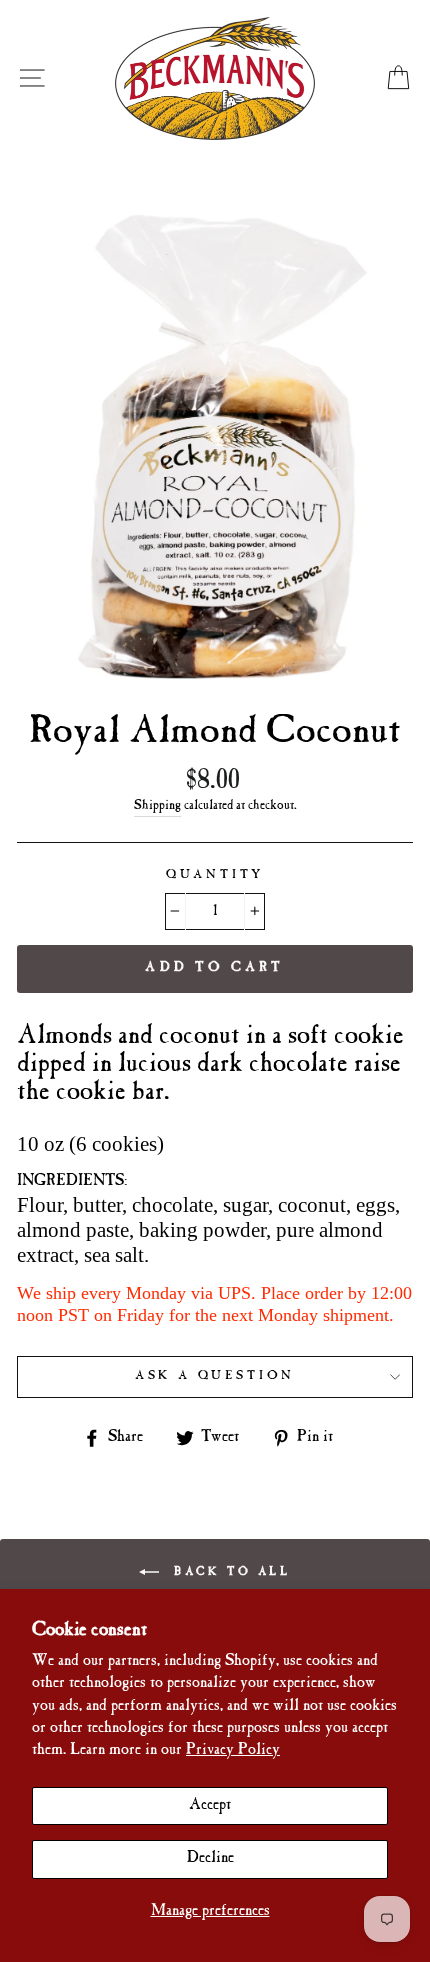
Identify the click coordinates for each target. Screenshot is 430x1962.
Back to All (228, 1571)
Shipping (157, 806)
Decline (210, 1858)
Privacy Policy (233, 1750)
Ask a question (215, 1376)
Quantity (215, 875)
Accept (210, 1805)
